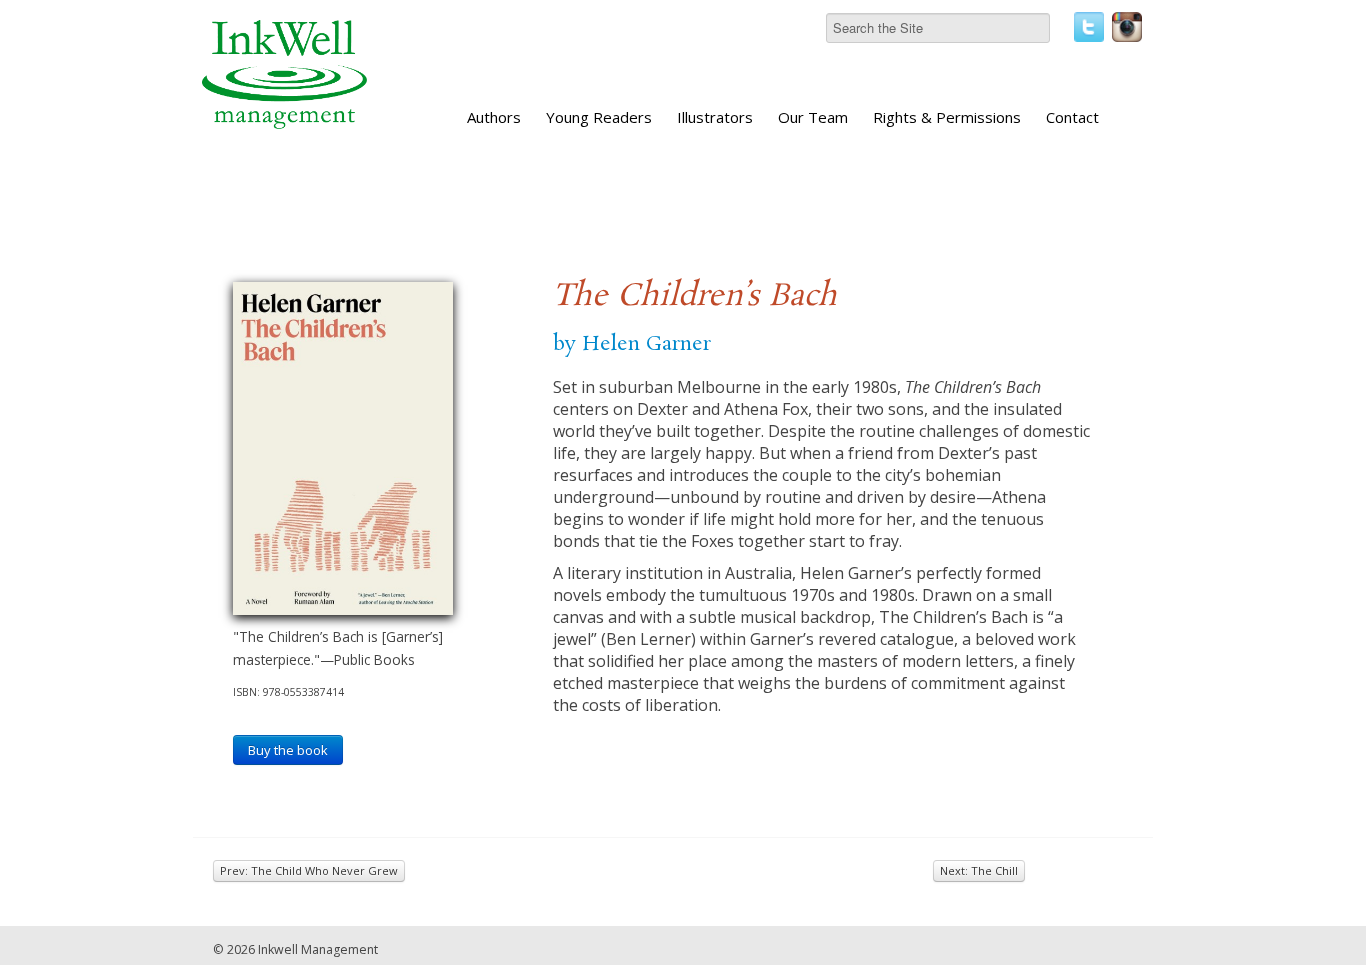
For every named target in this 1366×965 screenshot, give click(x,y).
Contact (1072, 117)
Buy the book (288, 750)
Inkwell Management (318, 949)
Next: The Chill (979, 870)
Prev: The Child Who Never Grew (309, 870)
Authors (494, 117)
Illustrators (715, 117)
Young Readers (599, 117)
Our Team (813, 117)
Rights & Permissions (947, 117)
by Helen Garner (632, 344)
